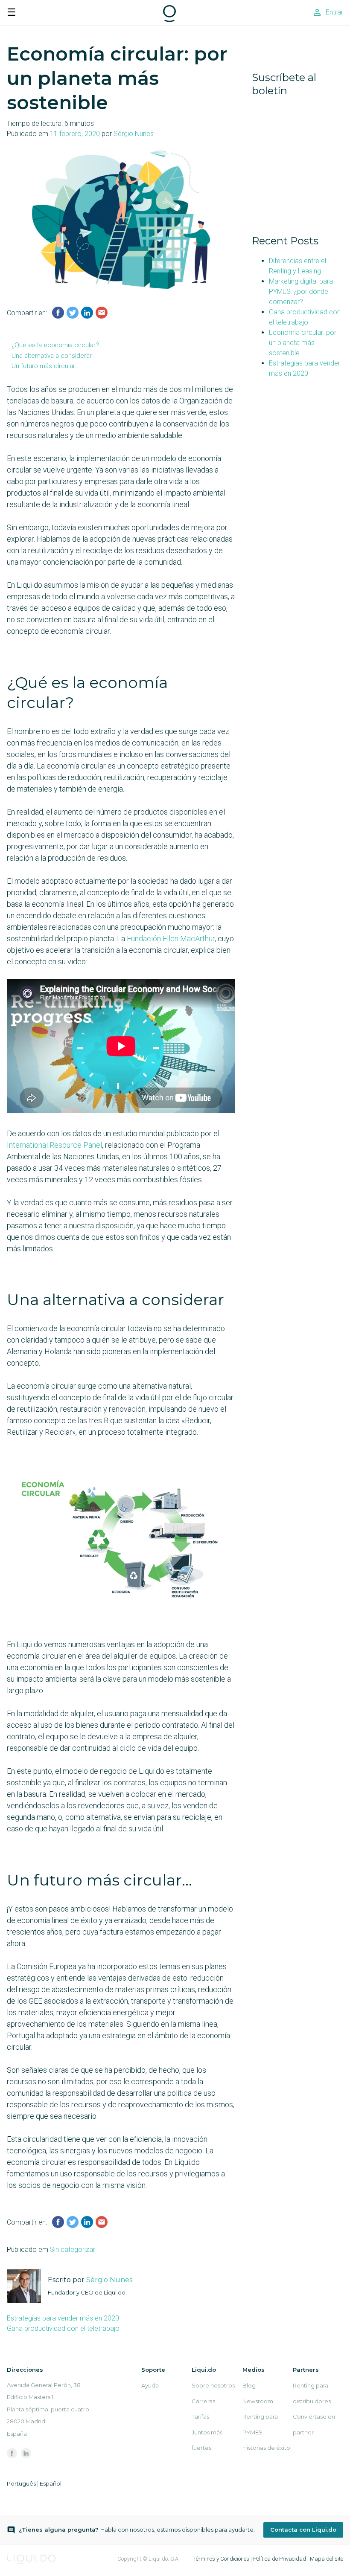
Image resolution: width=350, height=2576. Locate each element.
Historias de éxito (266, 2448)
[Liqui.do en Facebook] (12, 2453)
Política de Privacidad (280, 2559)
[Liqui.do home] (169, 19)
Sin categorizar (73, 2250)
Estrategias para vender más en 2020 (63, 2318)
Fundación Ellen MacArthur (171, 938)
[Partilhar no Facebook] (58, 313)
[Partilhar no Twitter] (73, 313)
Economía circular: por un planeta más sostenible (303, 343)
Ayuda (150, 2385)
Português (21, 2483)
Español (51, 2483)
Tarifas (200, 2416)
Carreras (203, 2401)
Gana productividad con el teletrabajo (63, 2328)
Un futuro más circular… (45, 366)
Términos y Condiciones (221, 2559)
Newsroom (258, 2401)
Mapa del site (327, 2559)
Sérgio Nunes (134, 134)
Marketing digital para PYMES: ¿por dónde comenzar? (301, 292)
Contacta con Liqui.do (303, 2530)
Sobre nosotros (213, 2385)
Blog (249, 2385)
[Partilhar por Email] (102, 313)
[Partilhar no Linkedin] (87, 313)
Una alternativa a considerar (52, 356)
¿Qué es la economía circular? (55, 345)
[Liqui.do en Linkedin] (26, 2453)
